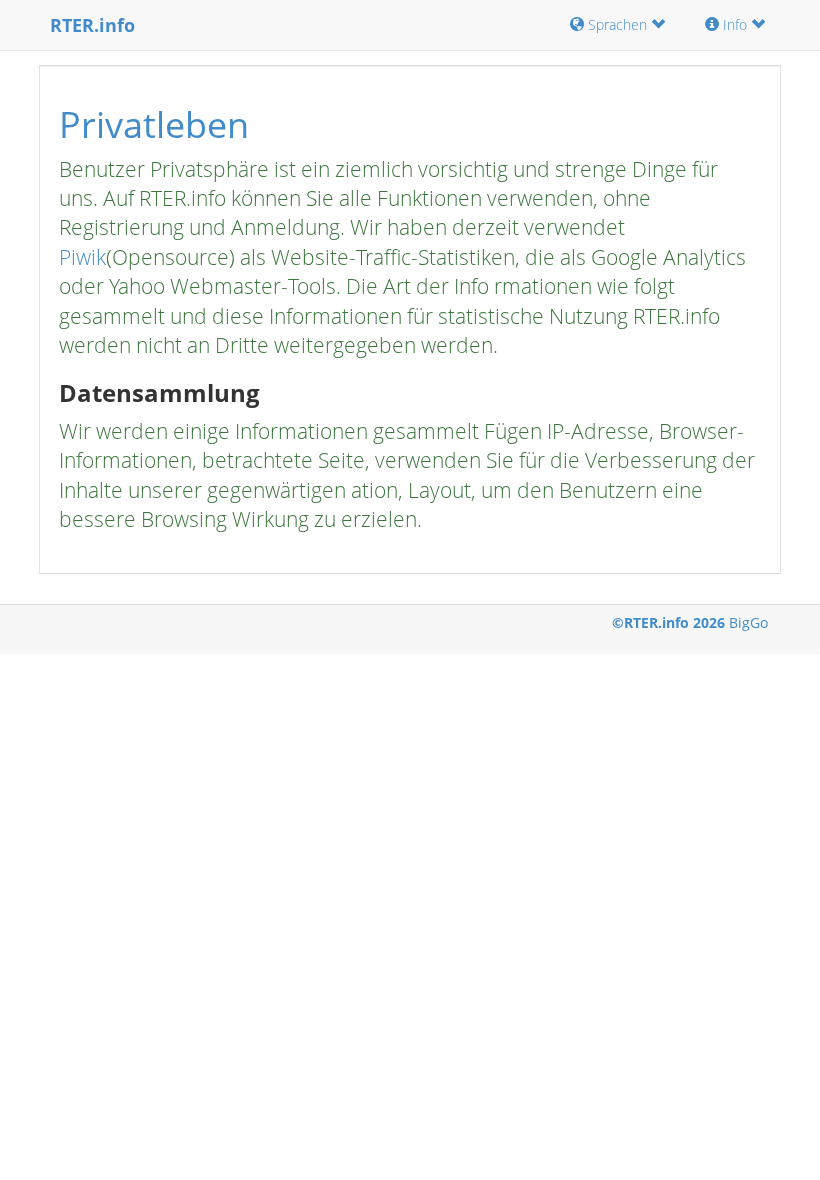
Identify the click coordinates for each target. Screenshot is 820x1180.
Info (735, 24)
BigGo (748, 622)
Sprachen (617, 24)
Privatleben (154, 124)
